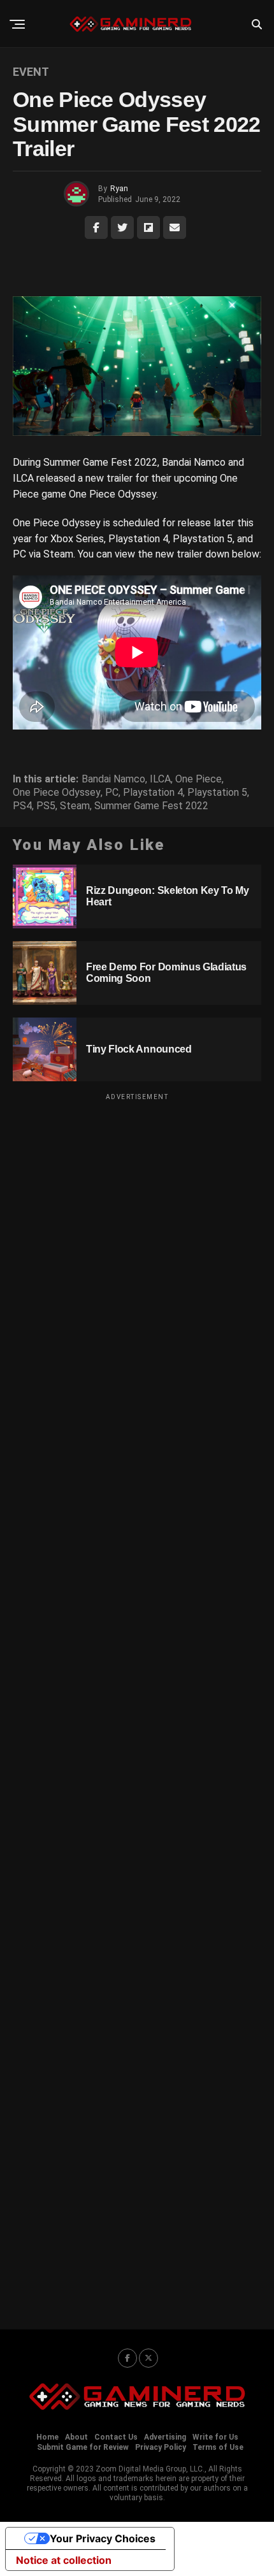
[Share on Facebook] (96, 227)
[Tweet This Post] (122, 227)
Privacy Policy (161, 2447)
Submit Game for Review (83, 2447)
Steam (75, 806)
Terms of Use (218, 2447)
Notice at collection (64, 2560)
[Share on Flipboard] (148, 227)
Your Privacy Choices (103, 2538)
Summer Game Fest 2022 (151, 806)
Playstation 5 (217, 793)
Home (47, 2437)
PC (112, 793)
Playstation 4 (153, 793)
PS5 (46, 806)
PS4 (22, 806)
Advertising (165, 2437)
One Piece (198, 779)
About (76, 2437)
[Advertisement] (137, 1703)
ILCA (160, 779)
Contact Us (116, 2437)
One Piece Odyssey (57, 793)
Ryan (119, 189)
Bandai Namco (113, 779)
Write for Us (215, 2437)
